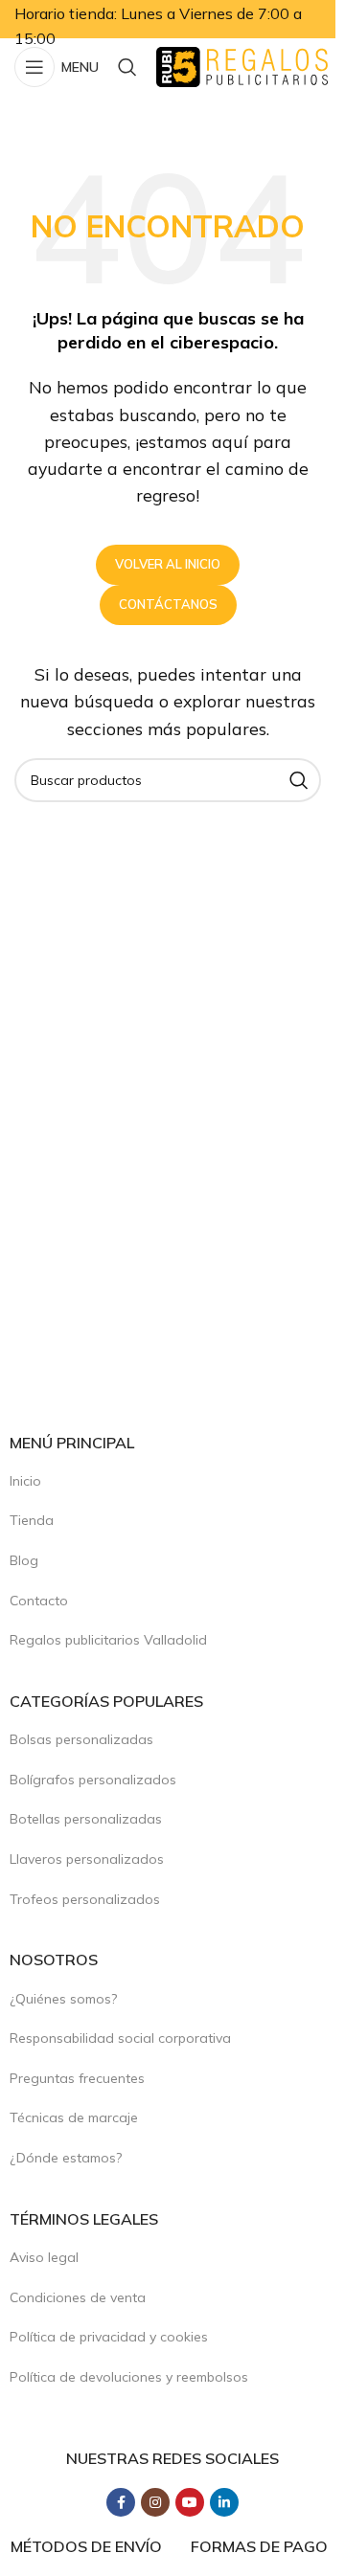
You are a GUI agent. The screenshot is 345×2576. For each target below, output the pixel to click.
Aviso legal (44, 2257)
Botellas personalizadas (86, 1819)
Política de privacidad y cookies (109, 2337)
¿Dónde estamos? (66, 2158)
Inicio (25, 1481)
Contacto (39, 1601)
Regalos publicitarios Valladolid (108, 1640)
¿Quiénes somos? (63, 1999)
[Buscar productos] (127, 67)
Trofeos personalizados (85, 1899)
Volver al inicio (168, 564)
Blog (24, 1560)
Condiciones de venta (78, 2297)
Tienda (32, 1520)
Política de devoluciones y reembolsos (129, 2377)
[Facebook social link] (121, 2502)
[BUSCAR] (299, 780)
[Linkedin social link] (224, 2502)
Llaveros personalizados (87, 1859)
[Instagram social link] (155, 2502)
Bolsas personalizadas (81, 1739)
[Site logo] (242, 65)
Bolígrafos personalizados (93, 1780)
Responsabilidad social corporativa (120, 2038)
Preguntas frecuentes (77, 2078)
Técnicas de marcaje (74, 2117)
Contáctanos (168, 604)
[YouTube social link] (190, 2502)
